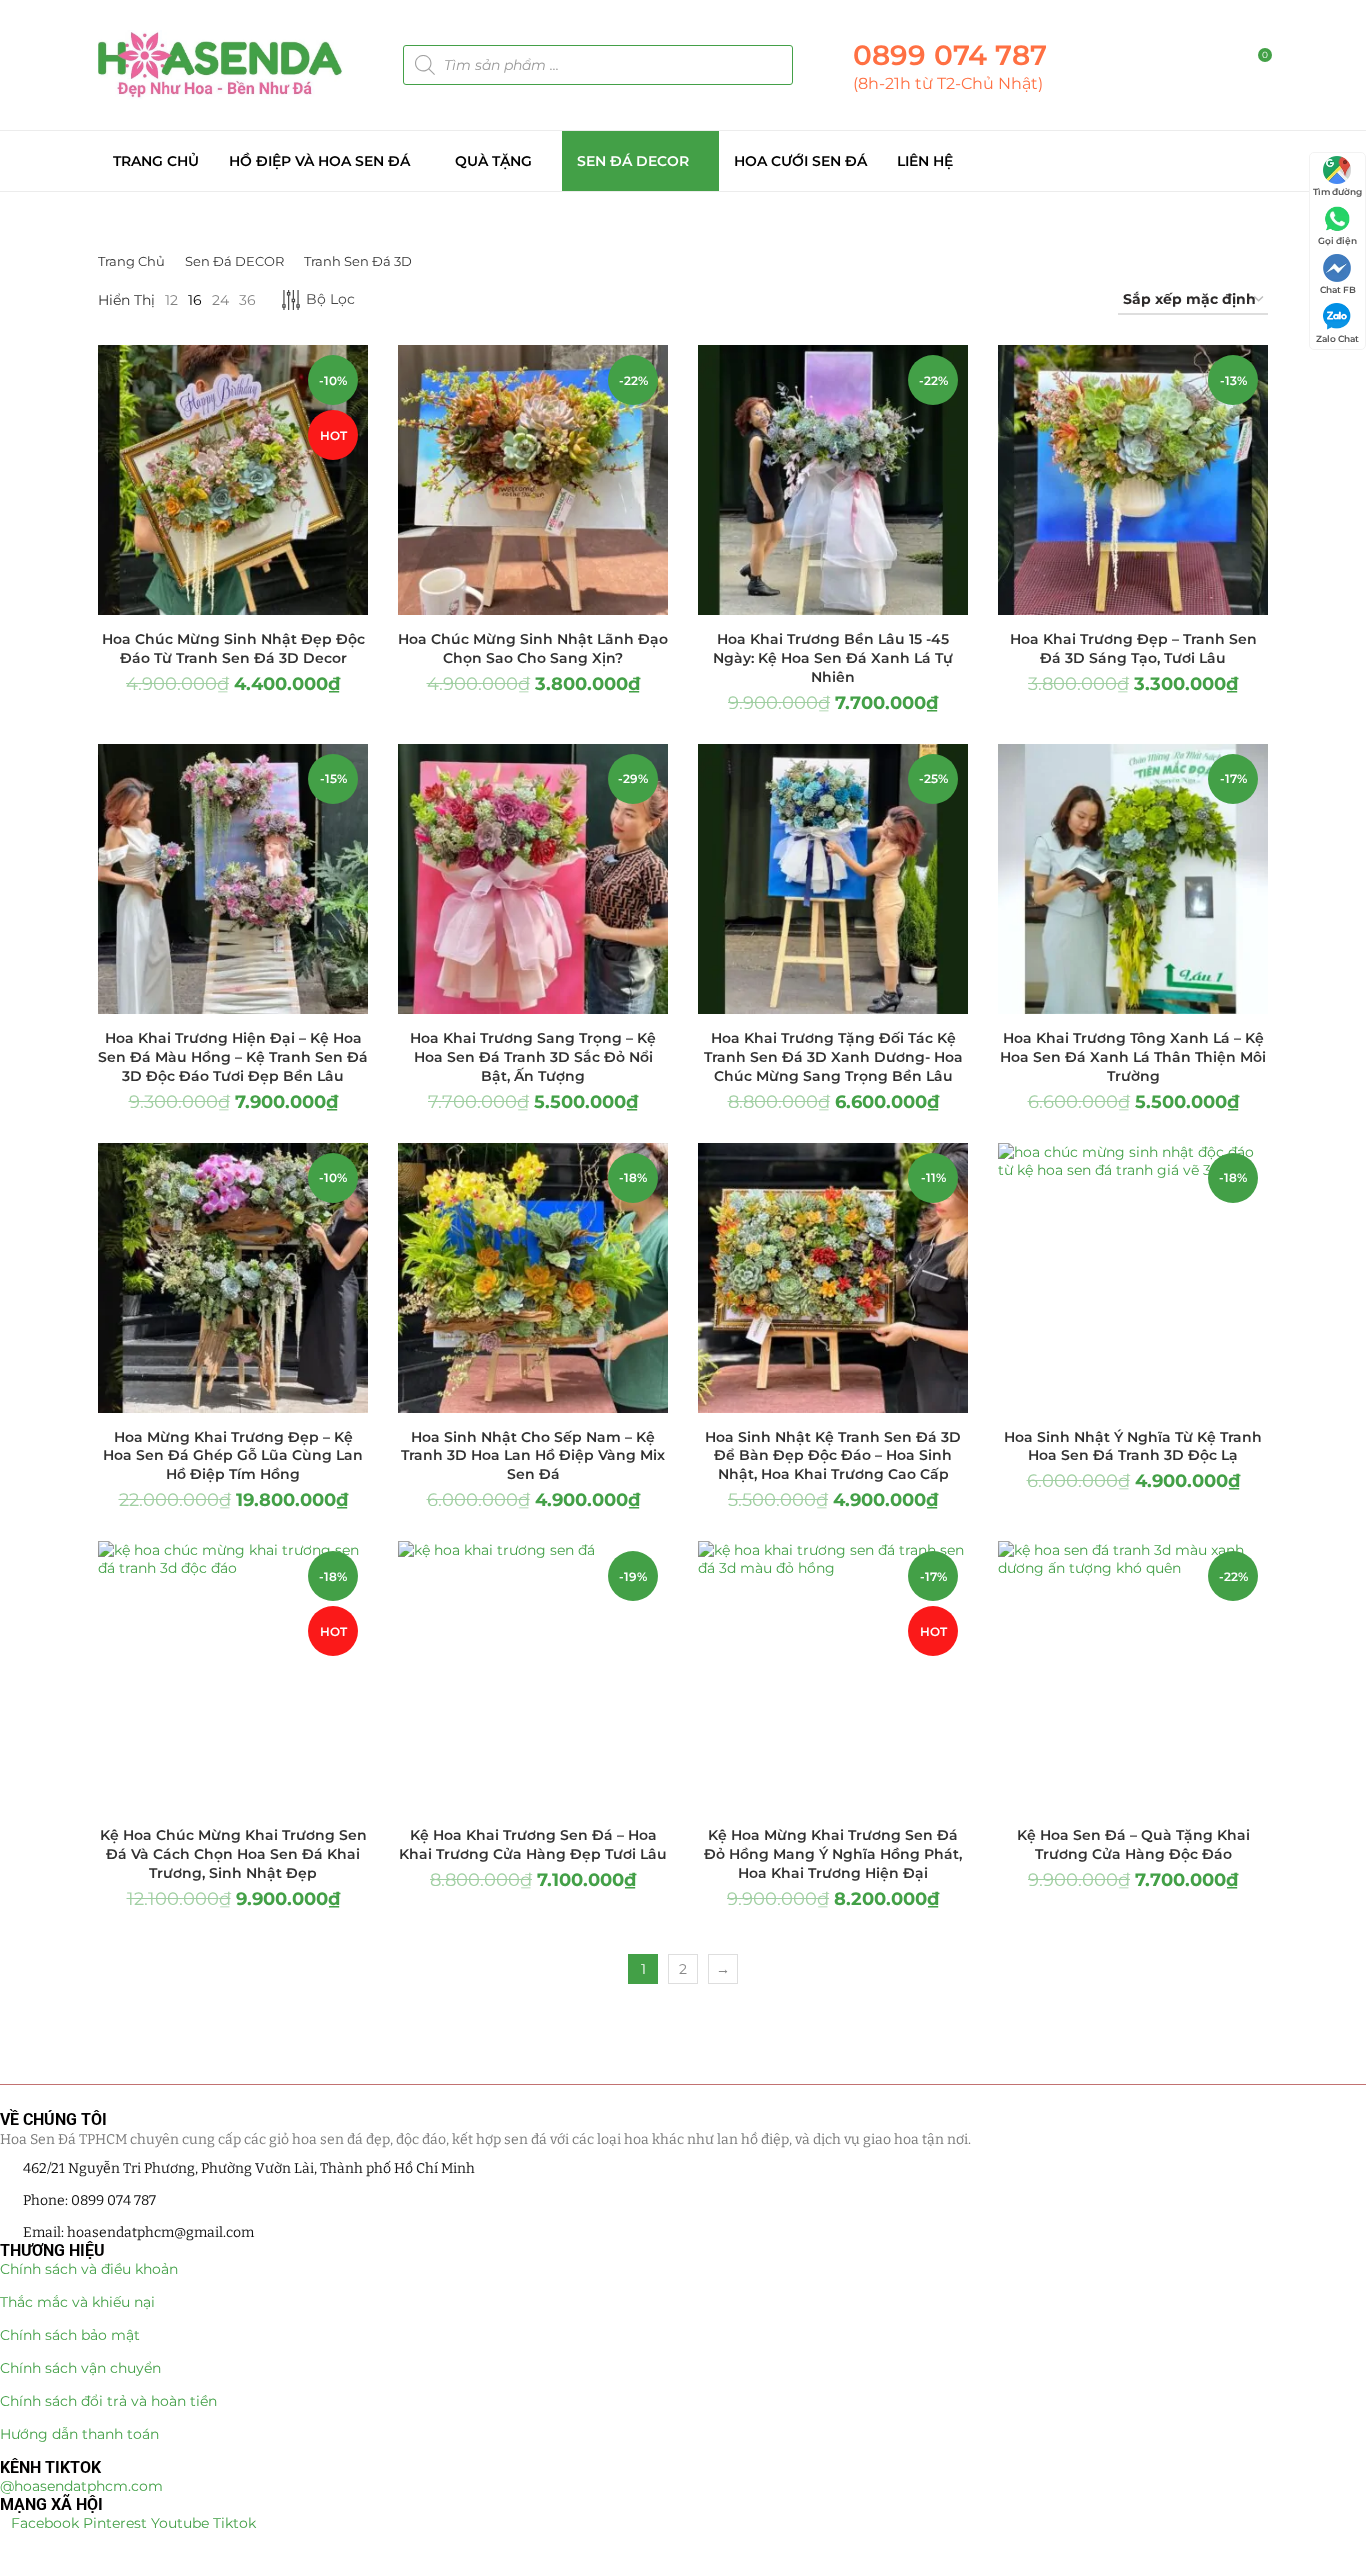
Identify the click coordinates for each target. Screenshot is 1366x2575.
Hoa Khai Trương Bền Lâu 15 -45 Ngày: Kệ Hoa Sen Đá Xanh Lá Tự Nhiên (833, 658)
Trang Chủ (156, 161)
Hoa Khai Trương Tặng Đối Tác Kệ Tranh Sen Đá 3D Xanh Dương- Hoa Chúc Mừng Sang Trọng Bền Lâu (833, 1057)
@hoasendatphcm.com (81, 2486)
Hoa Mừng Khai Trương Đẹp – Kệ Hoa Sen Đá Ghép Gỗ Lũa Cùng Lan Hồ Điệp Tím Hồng (233, 1456)
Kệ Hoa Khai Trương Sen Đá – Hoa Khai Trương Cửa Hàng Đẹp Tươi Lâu (533, 1844)
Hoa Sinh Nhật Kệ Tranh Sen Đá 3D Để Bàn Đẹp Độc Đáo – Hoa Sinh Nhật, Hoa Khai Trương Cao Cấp (833, 1456)
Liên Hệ (925, 161)
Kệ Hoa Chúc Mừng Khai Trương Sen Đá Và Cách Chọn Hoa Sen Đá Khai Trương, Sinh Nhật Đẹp (233, 1854)
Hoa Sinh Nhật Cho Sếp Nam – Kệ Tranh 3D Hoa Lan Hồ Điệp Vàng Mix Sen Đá (533, 1456)
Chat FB (1338, 289)
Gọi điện (1337, 240)
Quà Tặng (493, 161)
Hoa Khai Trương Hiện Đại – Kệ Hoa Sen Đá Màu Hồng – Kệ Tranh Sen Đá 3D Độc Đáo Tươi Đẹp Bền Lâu (233, 1057)
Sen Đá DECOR (633, 161)
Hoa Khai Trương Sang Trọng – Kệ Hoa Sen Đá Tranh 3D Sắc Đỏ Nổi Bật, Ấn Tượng (533, 1057)
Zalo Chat (1337, 338)
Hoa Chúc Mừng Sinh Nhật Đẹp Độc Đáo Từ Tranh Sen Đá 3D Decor (233, 648)
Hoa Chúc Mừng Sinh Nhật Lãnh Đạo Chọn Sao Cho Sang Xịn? (533, 648)
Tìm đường (1337, 191)
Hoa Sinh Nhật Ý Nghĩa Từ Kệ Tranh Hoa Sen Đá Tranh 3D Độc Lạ (1133, 1446)
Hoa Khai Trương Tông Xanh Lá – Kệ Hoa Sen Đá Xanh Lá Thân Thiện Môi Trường (1133, 1057)
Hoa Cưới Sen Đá (800, 161)
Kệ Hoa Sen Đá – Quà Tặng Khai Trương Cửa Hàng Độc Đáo (1133, 1844)
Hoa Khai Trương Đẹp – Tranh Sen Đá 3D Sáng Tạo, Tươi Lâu (1133, 648)
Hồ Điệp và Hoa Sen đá (319, 161)
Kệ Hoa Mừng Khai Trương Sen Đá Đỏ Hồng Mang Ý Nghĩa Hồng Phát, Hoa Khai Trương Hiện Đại (833, 1854)
